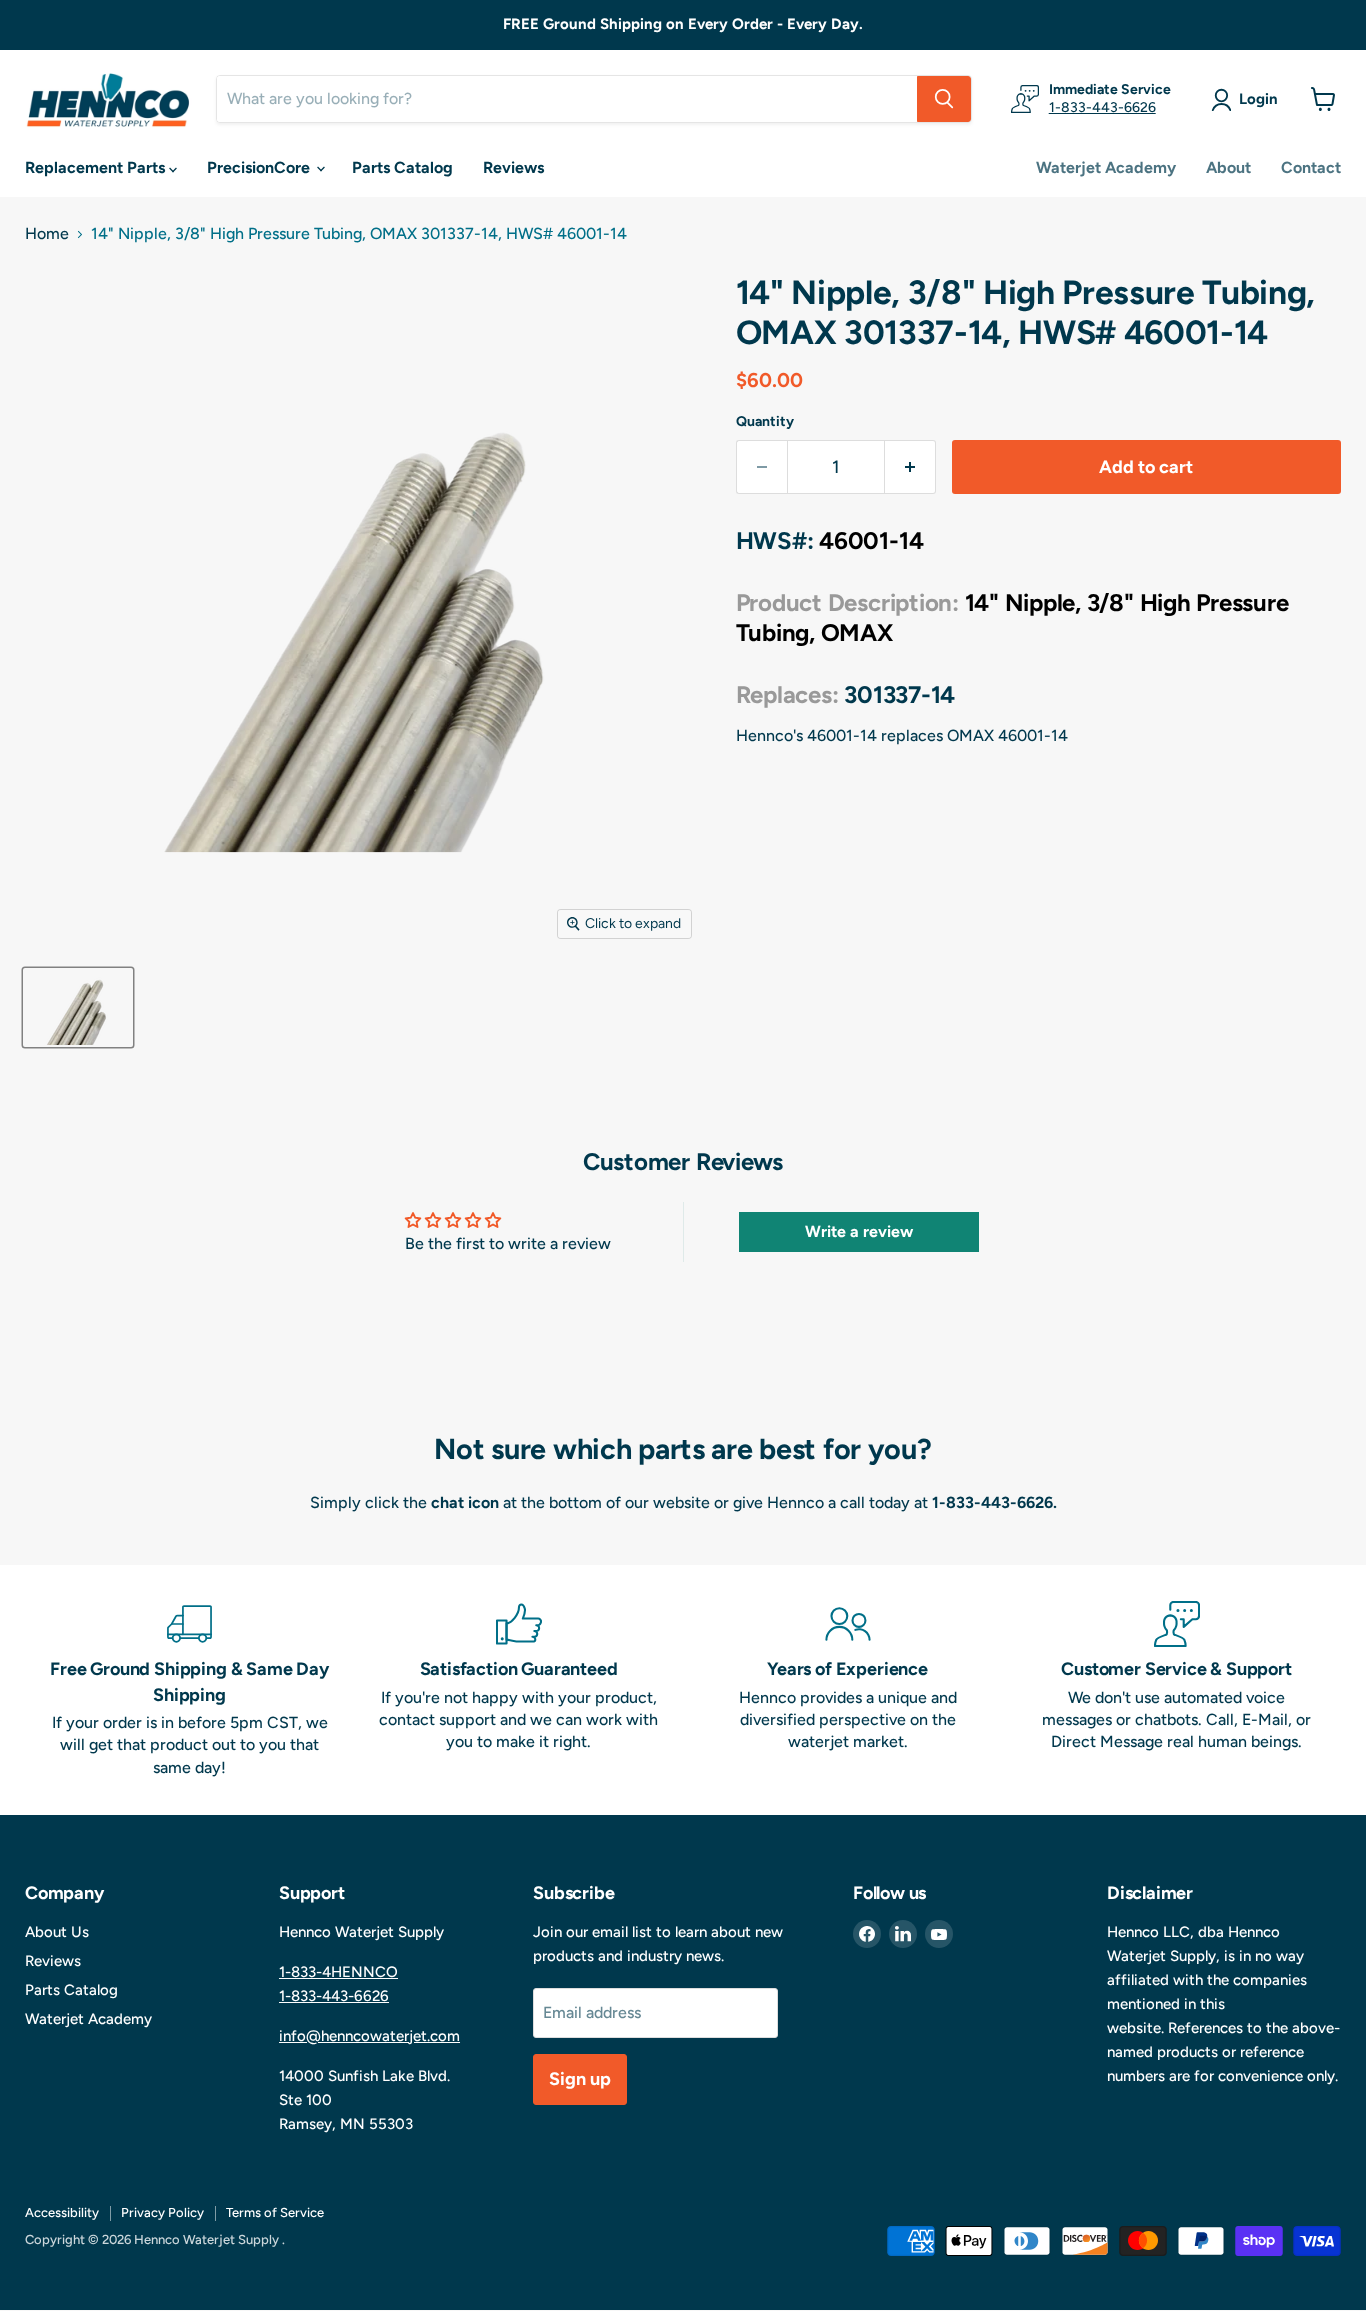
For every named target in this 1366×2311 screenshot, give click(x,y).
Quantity (765, 422)
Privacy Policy (162, 2212)
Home (47, 234)
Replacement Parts (97, 167)
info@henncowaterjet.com (369, 2036)
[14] (78, 1007)
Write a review (859, 1231)
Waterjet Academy (1106, 167)
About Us (57, 1932)
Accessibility (62, 2212)
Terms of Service (275, 2212)
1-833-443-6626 (1102, 107)
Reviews (513, 167)
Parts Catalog (402, 167)
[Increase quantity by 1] (910, 467)
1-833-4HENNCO (338, 1972)
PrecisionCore (260, 167)
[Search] (944, 99)
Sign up (580, 2079)
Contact (1311, 167)
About (1228, 167)
